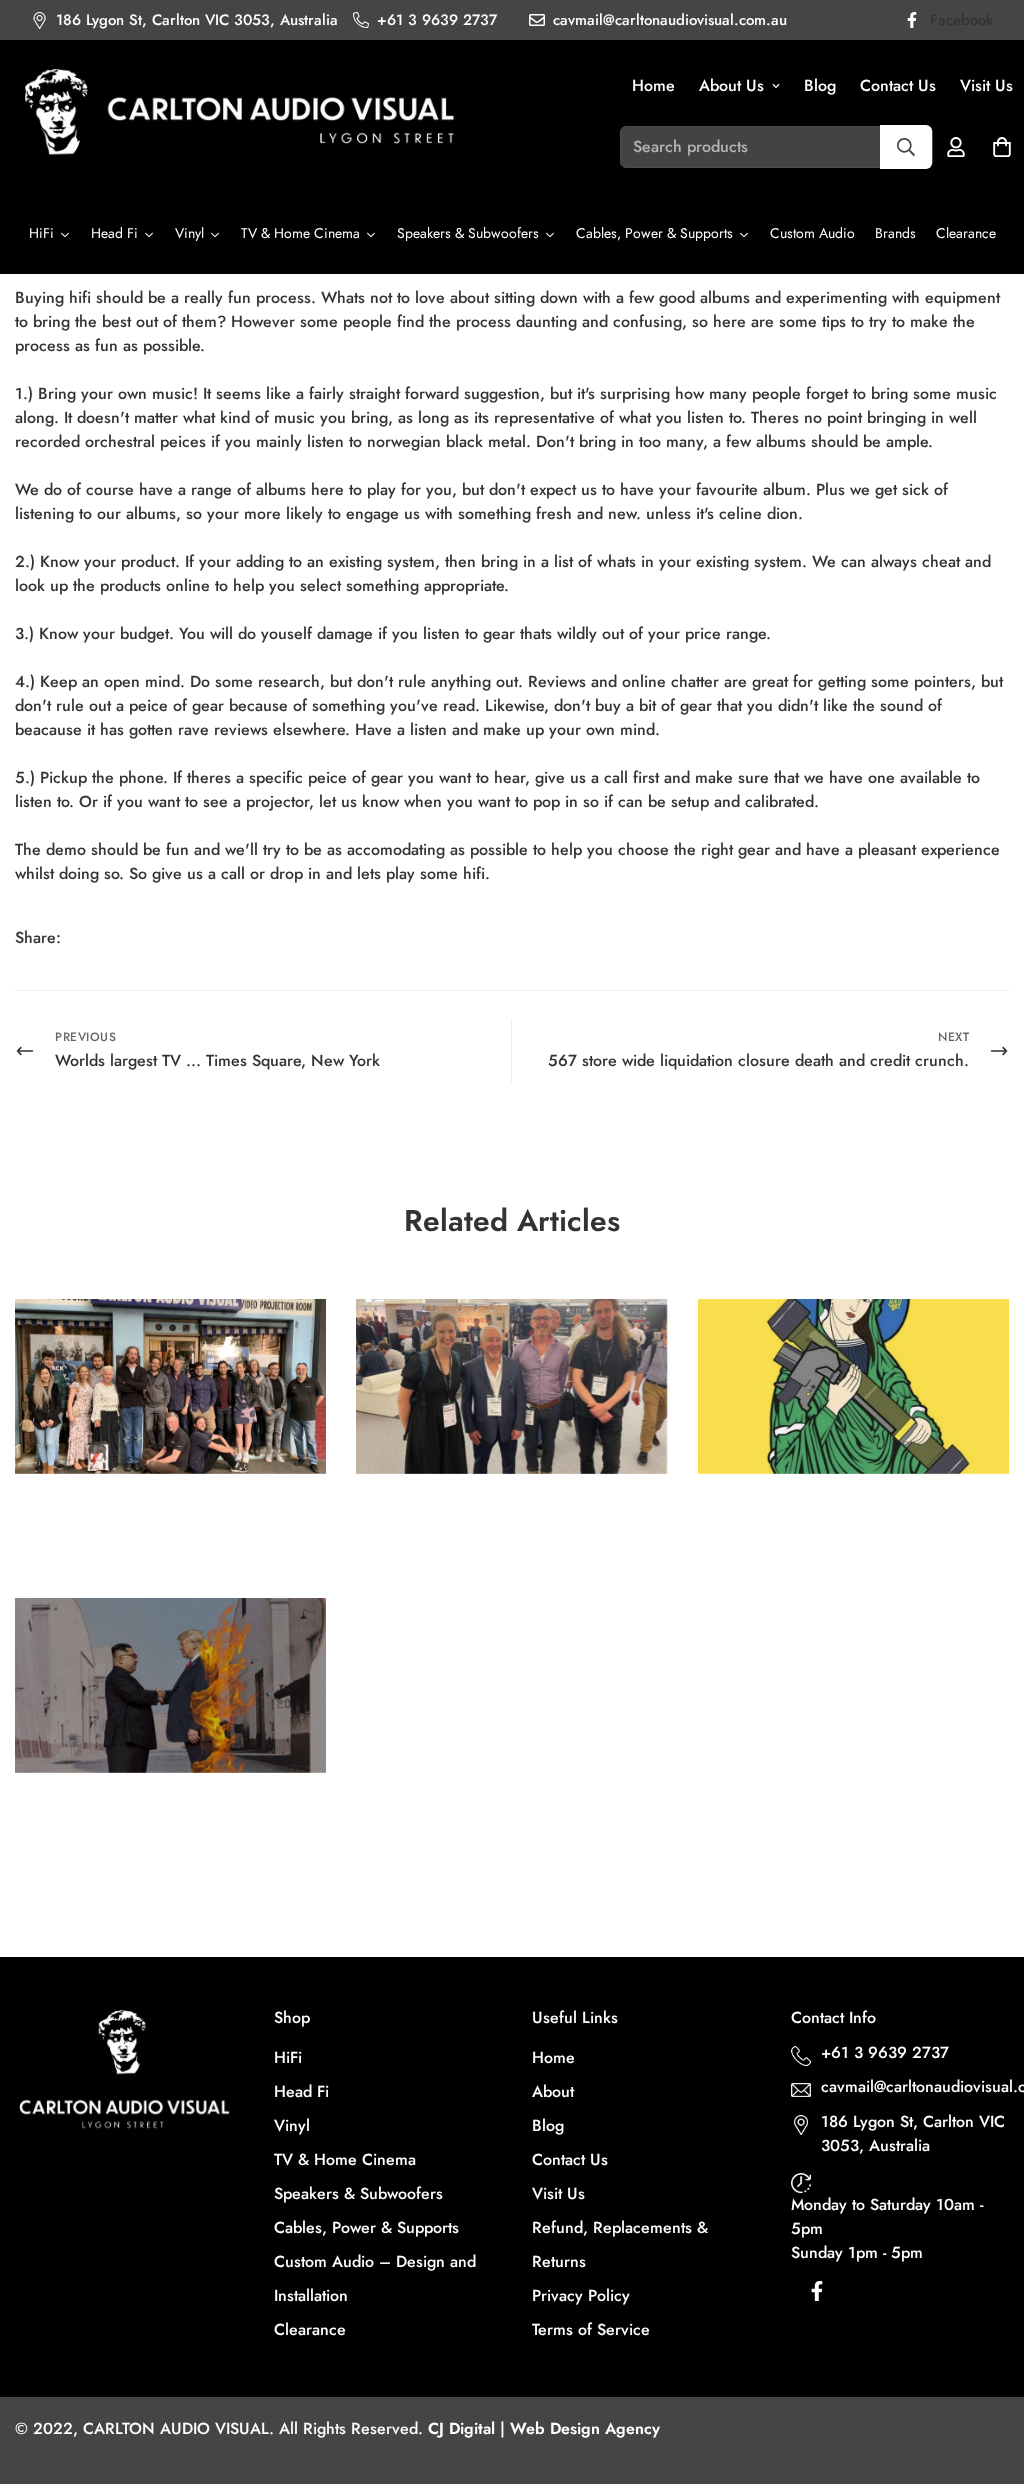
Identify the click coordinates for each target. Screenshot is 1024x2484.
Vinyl (292, 2125)
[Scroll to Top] (985, 2375)
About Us (731, 85)
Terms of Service (591, 2329)
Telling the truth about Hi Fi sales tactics (157, 1820)
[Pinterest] (133, 938)
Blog (820, 85)
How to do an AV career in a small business (165, 1521)
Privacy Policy (581, 2295)
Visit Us (558, 2193)
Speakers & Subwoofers (358, 2193)
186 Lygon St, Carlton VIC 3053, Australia (913, 2133)
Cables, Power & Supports (366, 2227)
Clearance (310, 2329)
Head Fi (301, 2091)
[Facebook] (93, 938)
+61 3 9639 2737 (885, 2052)
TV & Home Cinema (345, 2159)
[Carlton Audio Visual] (240, 114)
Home (653, 85)
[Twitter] (173, 938)
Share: (38, 937)
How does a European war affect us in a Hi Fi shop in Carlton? (853, 1521)
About (553, 2091)
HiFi (288, 2057)
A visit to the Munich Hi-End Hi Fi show (501, 1521)
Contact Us (898, 85)
